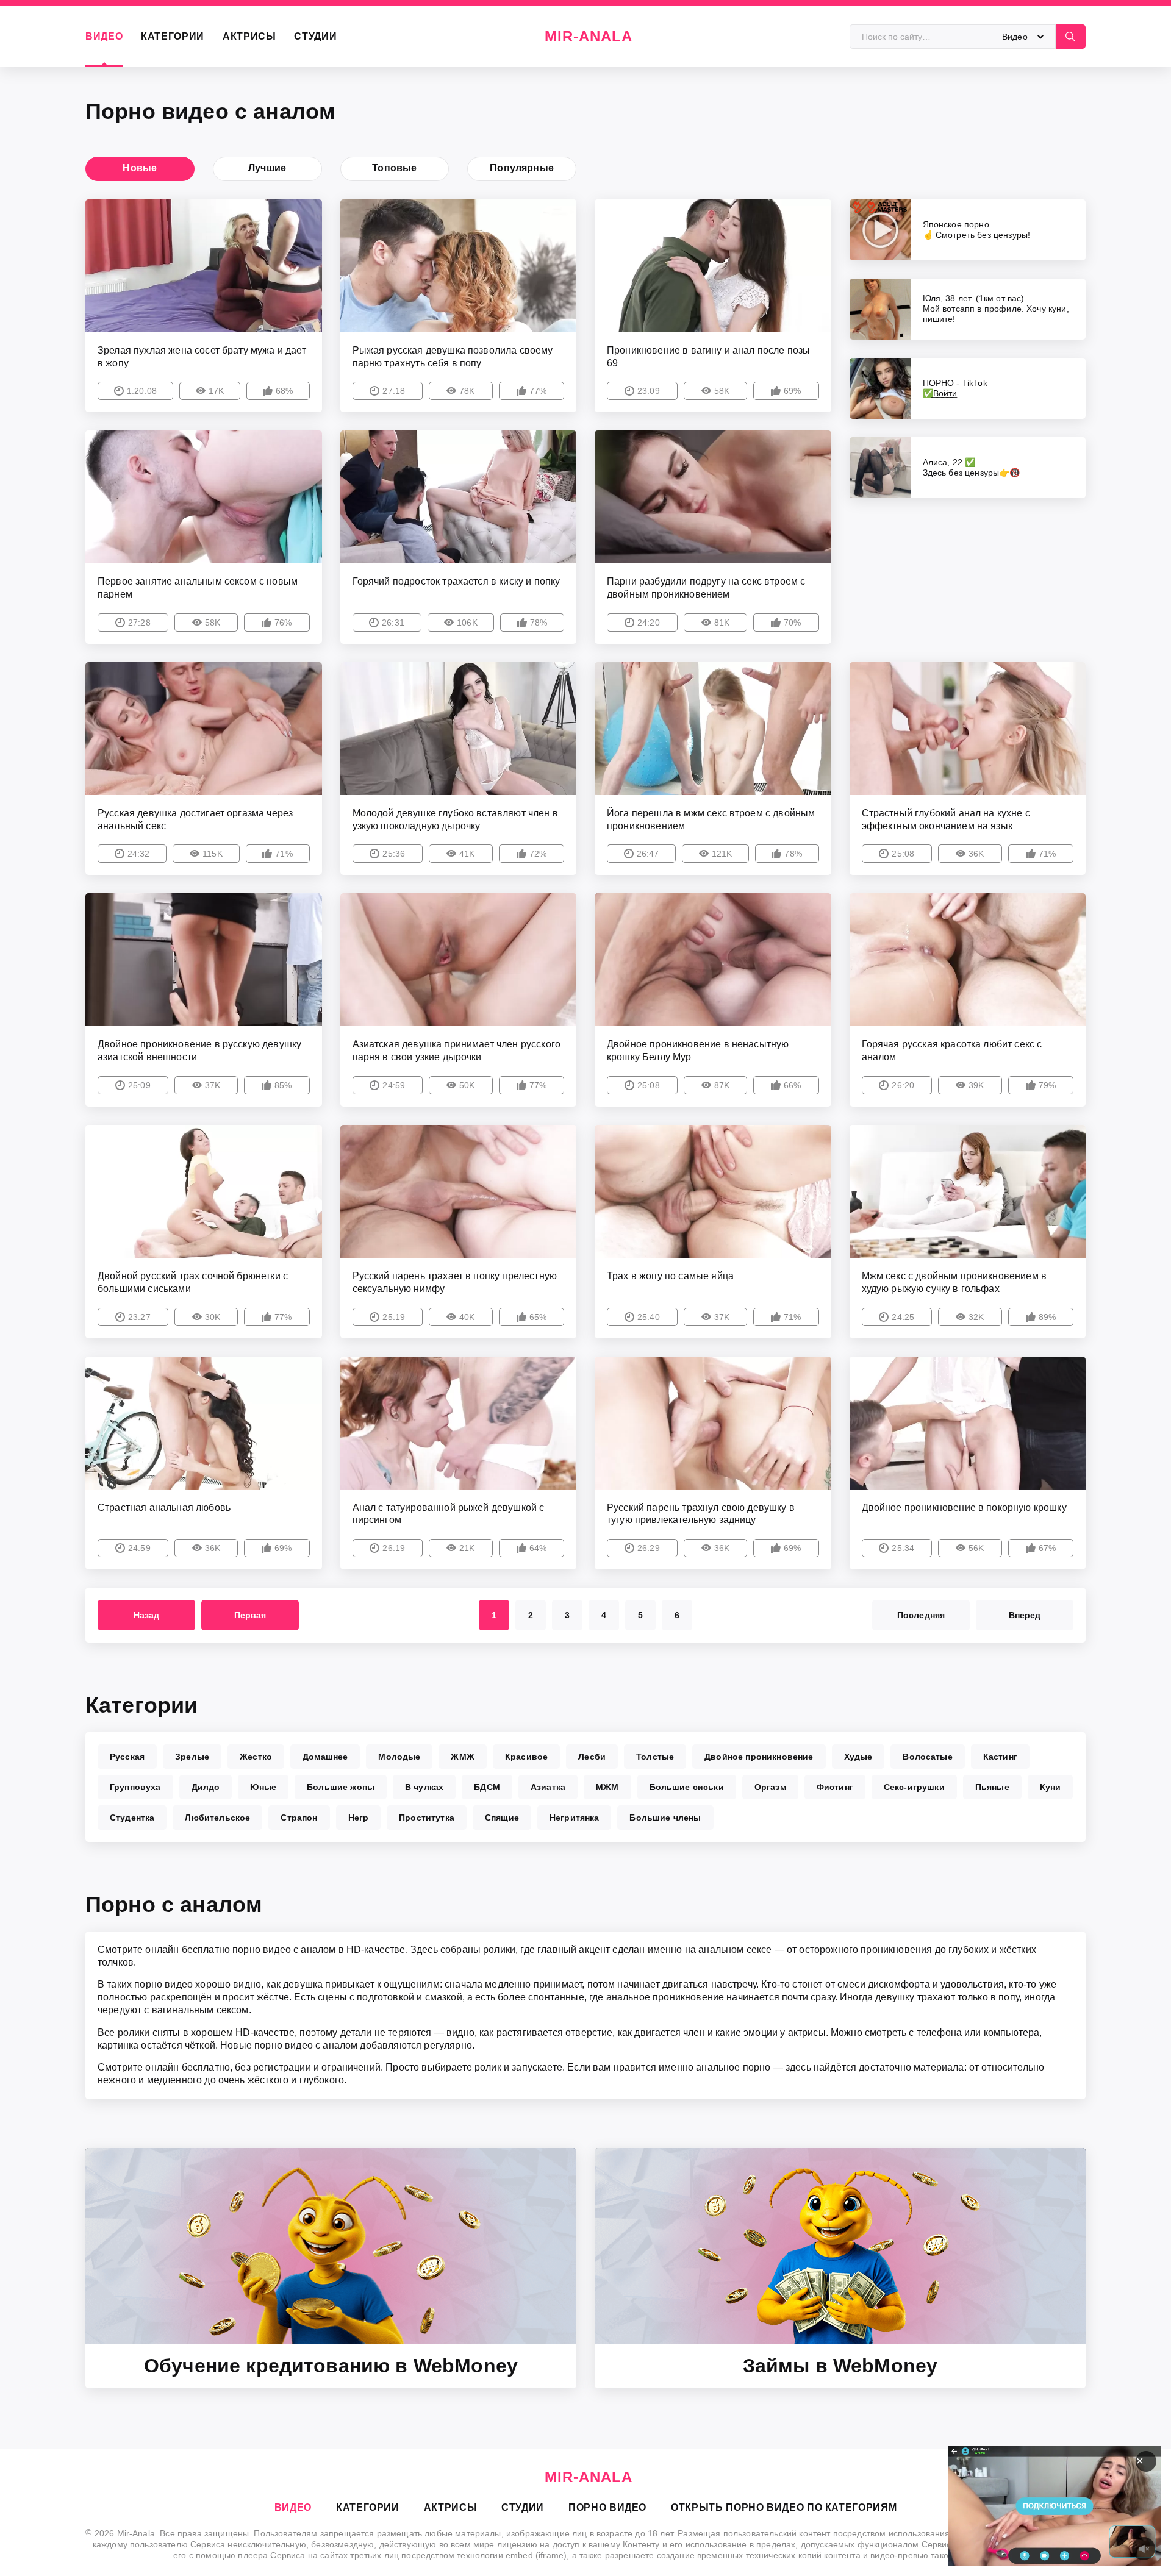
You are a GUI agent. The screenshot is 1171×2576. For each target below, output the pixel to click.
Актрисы (249, 36)
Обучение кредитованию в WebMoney (331, 2366)
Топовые (394, 168)
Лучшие (267, 168)
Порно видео (607, 2507)
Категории (173, 36)
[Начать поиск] (1070, 37)
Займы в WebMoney (840, 2366)
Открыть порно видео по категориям (784, 2507)
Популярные (522, 168)
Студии (315, 36)
